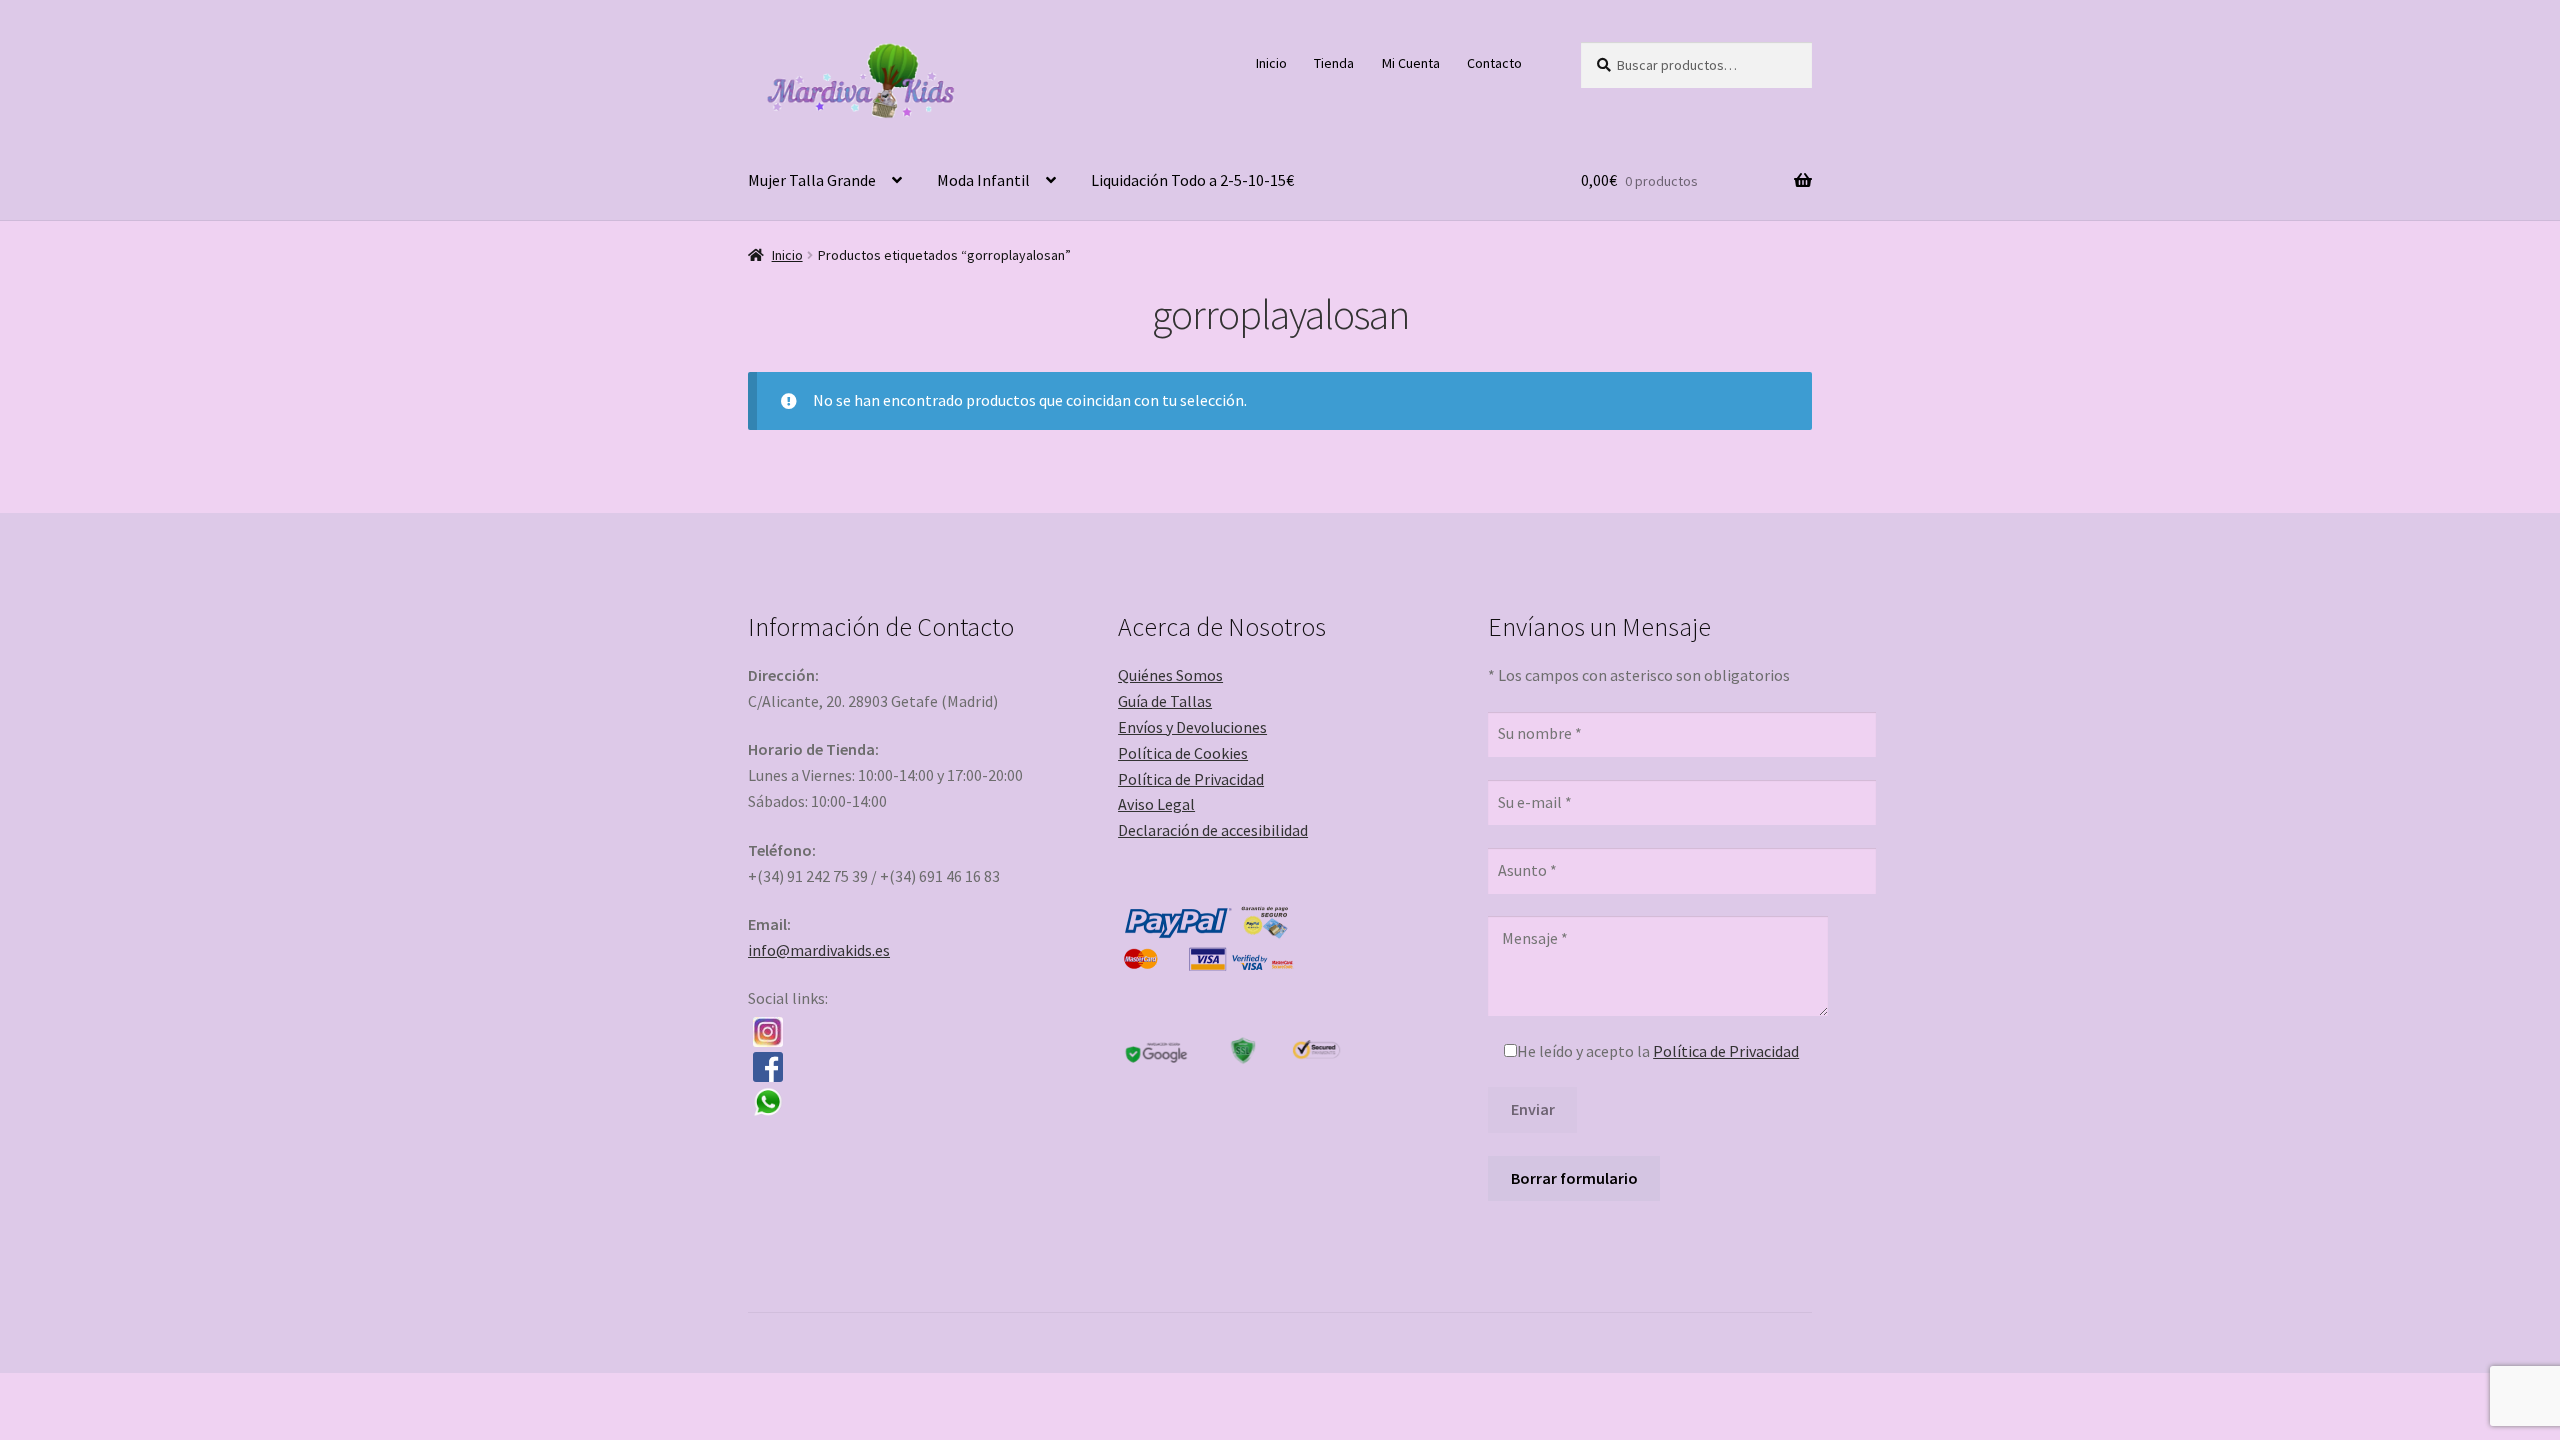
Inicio (1271, 63)
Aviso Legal (1156, 804)
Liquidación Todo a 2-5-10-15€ (1192, 180)
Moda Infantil (983, 180)
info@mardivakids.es (819, 950)
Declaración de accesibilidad (1213, 830)
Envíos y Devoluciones (1192, 727)
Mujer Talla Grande (812, 180)
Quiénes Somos (1170, 675)
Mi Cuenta (1411, 63)
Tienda (1334, 63)
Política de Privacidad (1191, 779)
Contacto (1494, 63)
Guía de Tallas (1165, 701)
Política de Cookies (1183, 753)
